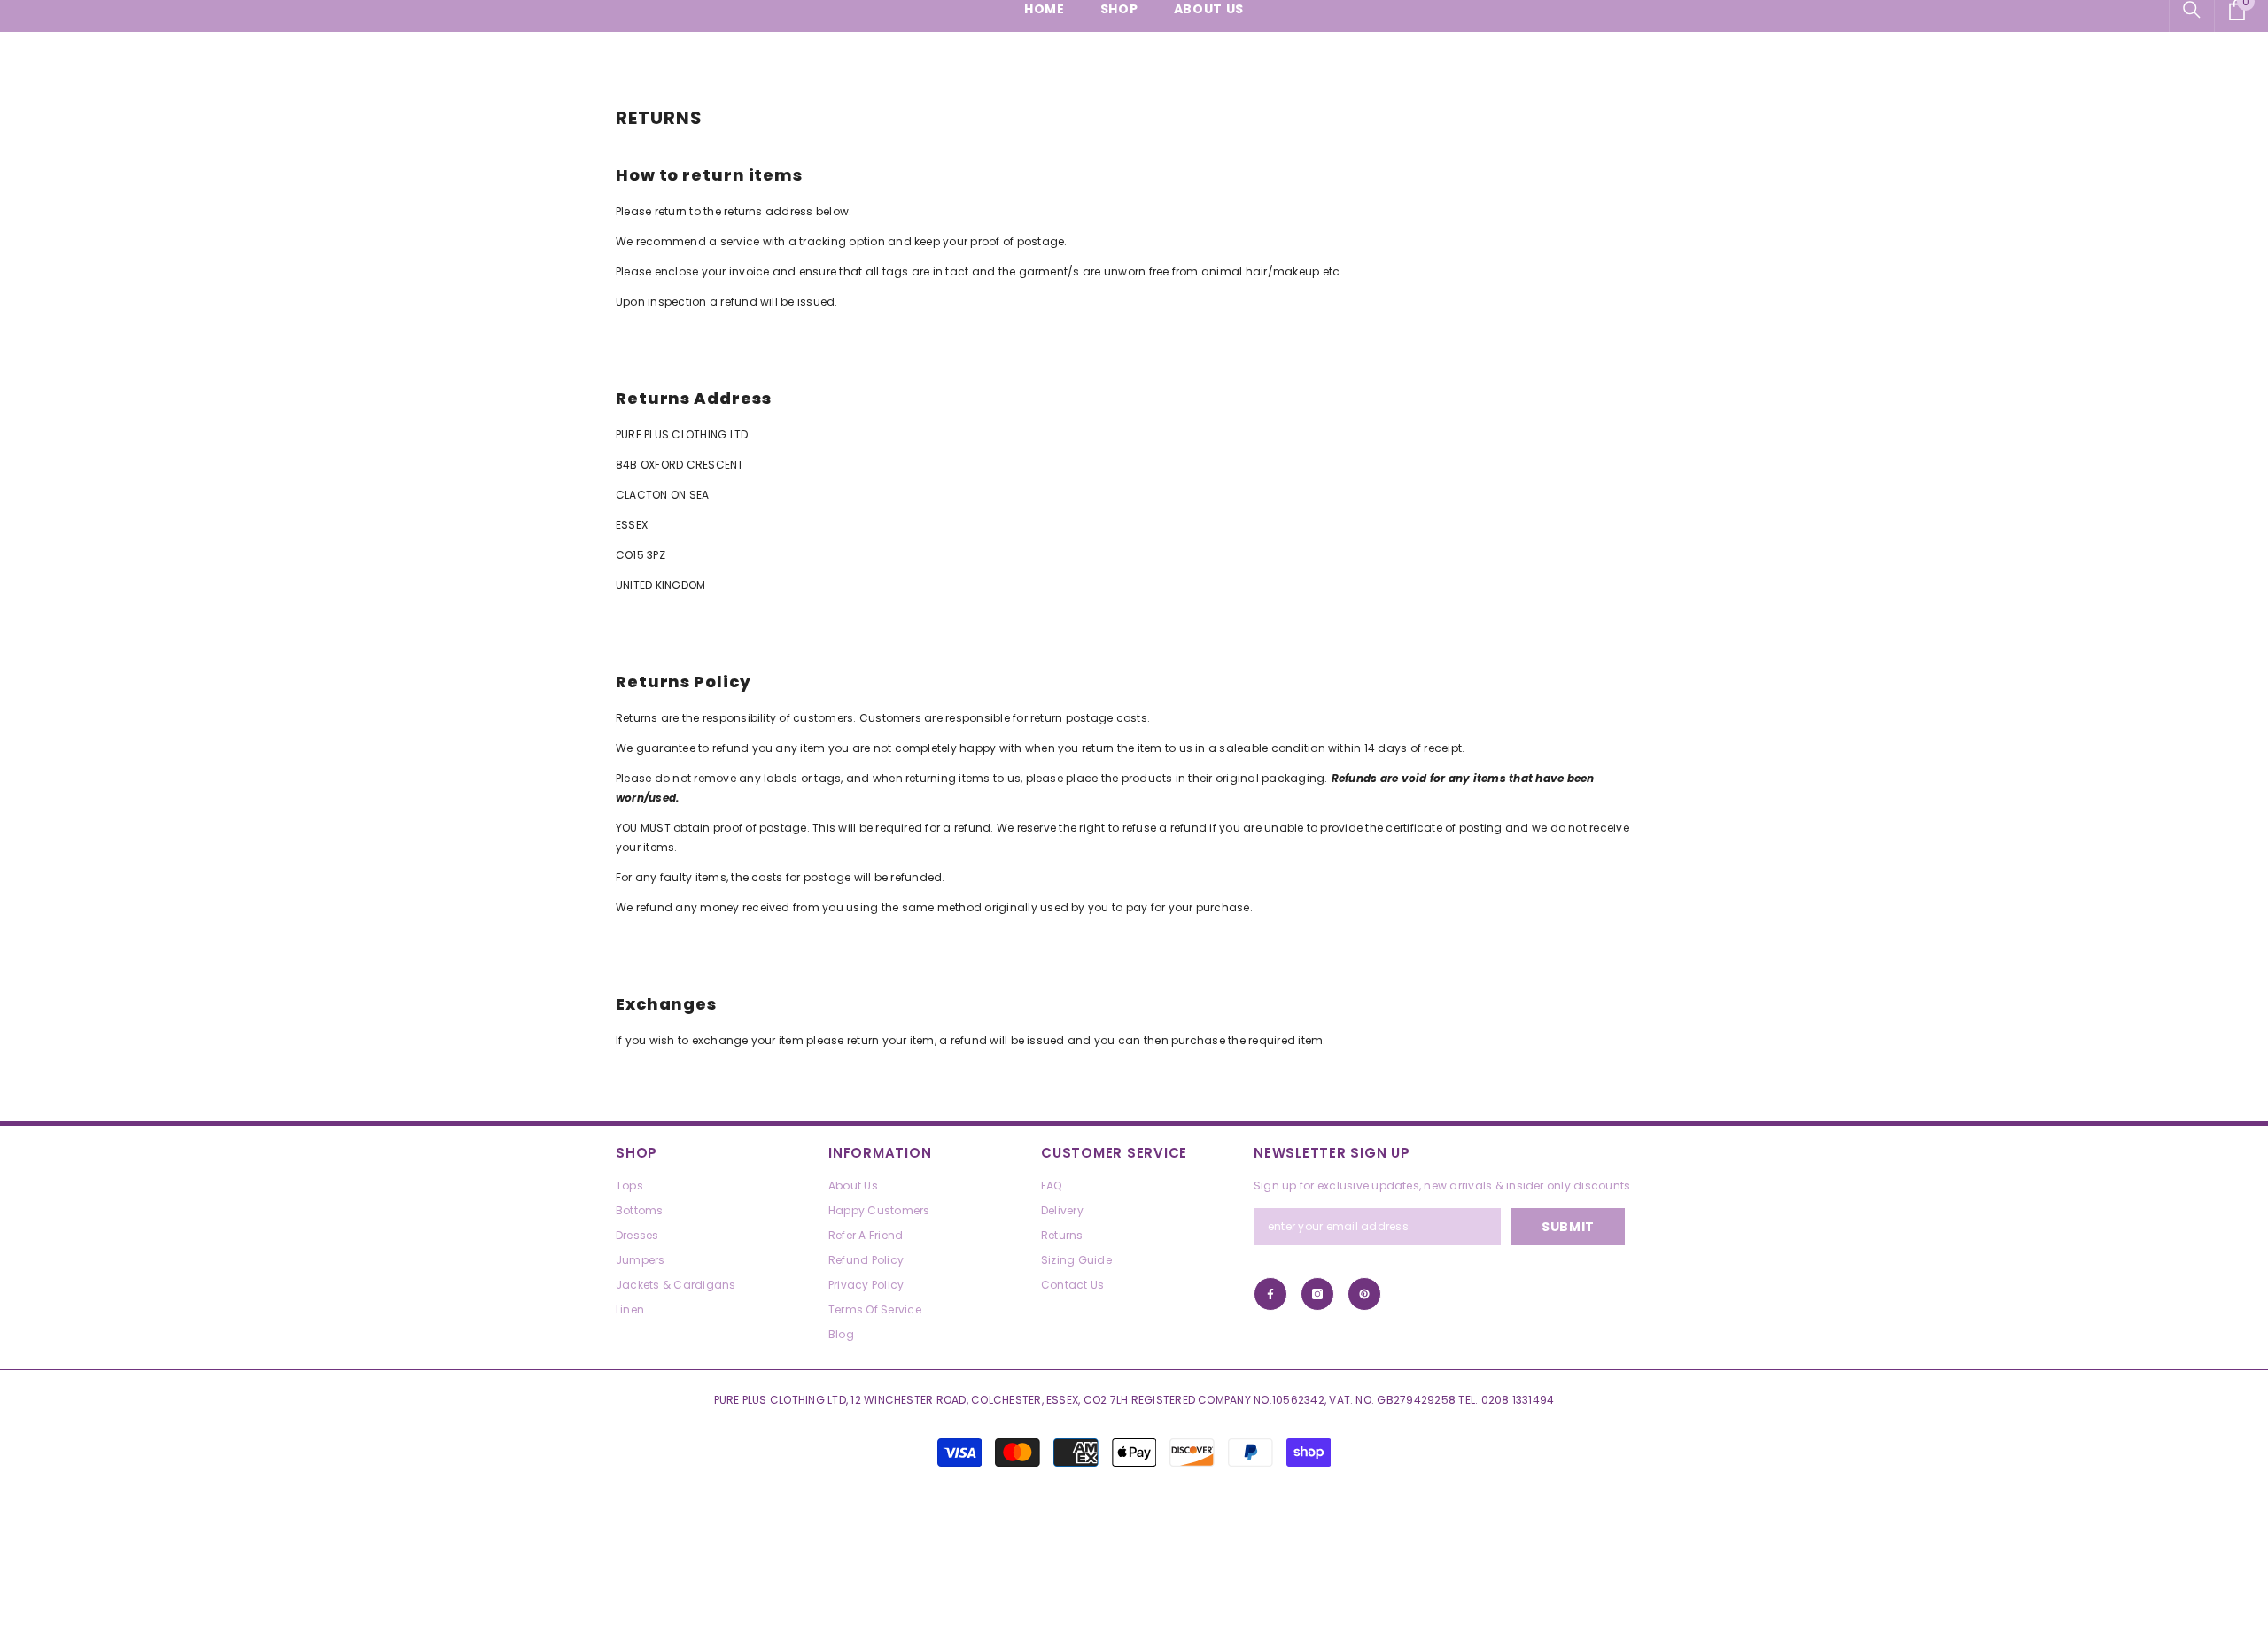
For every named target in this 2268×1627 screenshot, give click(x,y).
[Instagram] (1317, 1294)
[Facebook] (1270, 1294)
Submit (1568, 1227)
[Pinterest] (1364, 1294)
